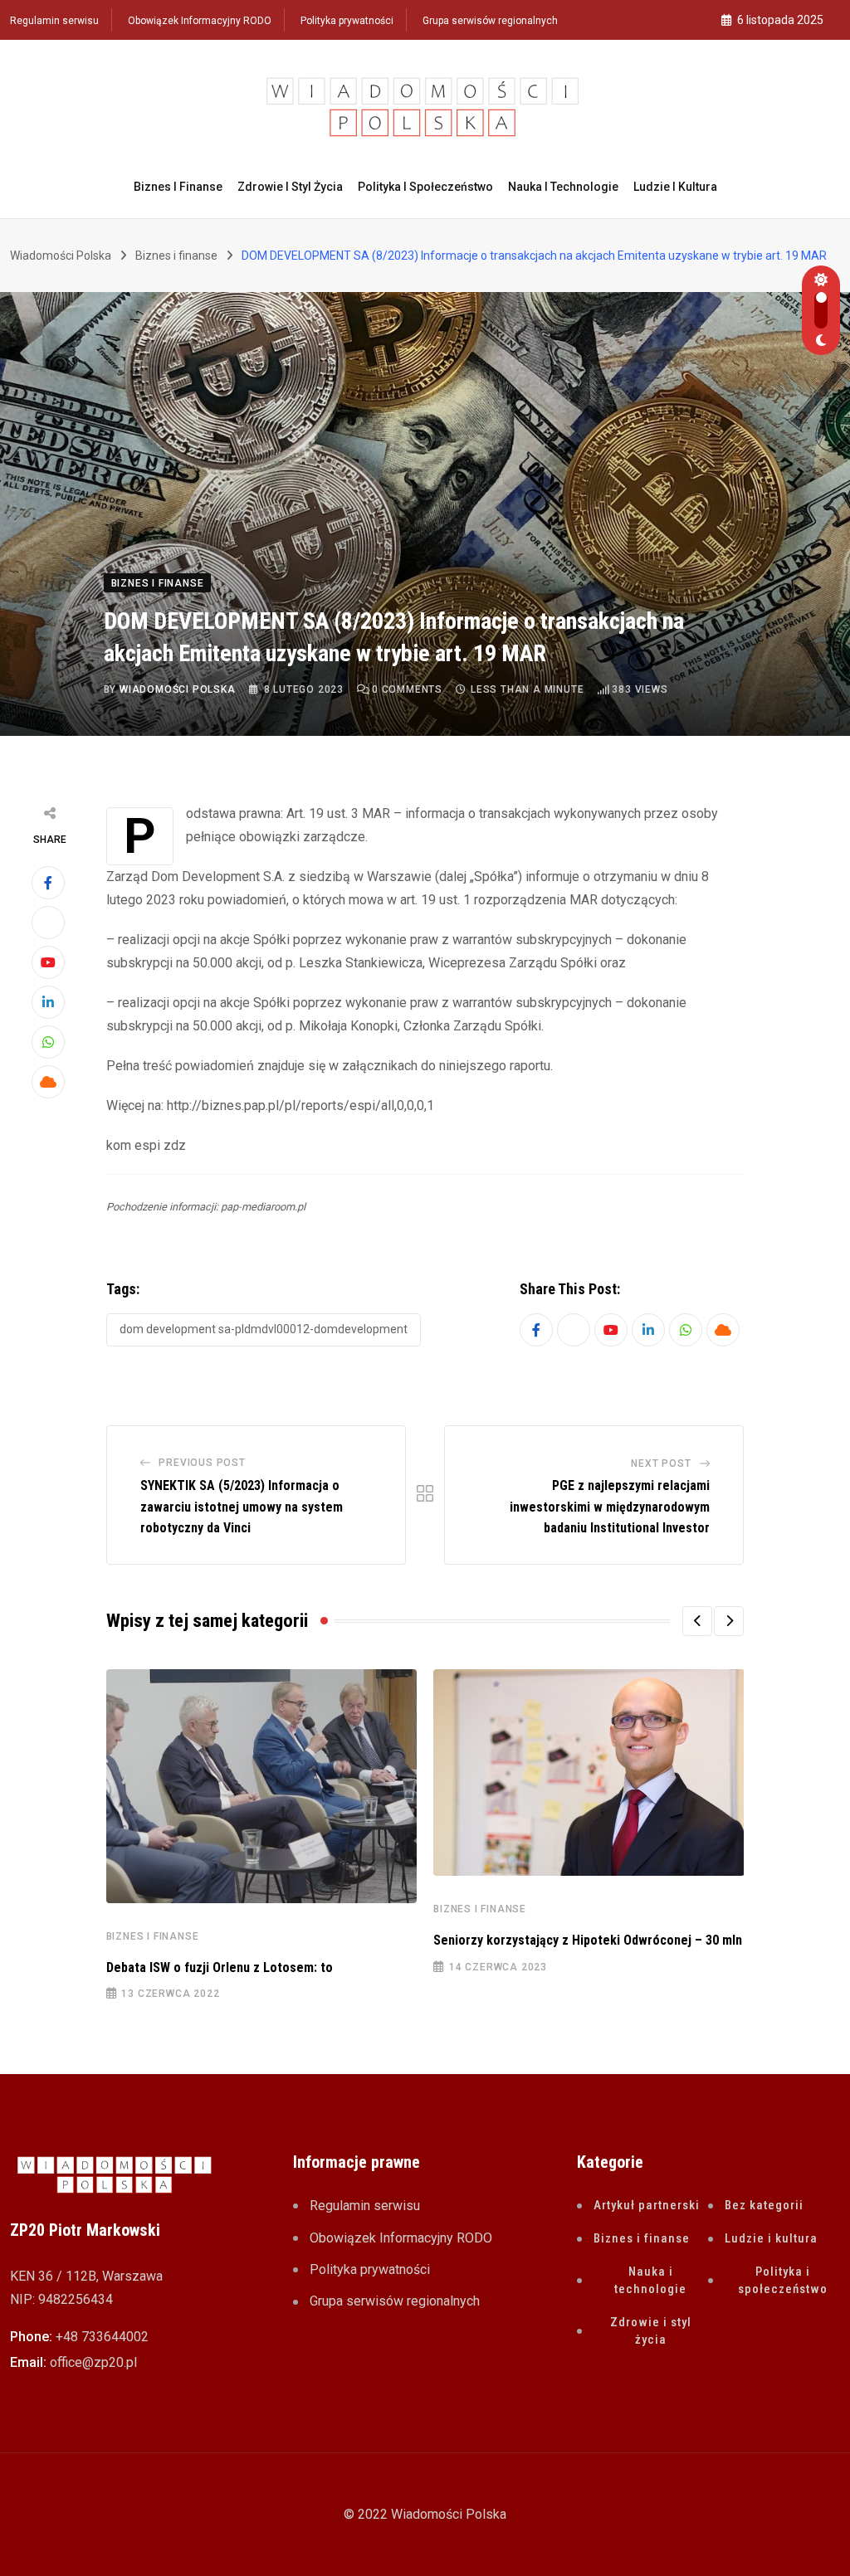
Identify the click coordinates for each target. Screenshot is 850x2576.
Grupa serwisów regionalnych (490, 21)
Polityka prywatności (347, 21)
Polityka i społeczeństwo (425, 187)
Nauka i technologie (563, 187)
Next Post (661, 1463)
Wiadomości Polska (178, 689)
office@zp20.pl (93, 2362)
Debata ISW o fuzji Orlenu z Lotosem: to (220, 1967)
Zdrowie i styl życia (290, 187)
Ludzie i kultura (675, 187)
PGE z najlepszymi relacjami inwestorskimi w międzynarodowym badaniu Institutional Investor (610, 1507)
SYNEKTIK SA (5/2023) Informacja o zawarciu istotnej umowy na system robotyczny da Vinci (242, 1507)
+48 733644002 (102, 2337)
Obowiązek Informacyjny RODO (200, 21)
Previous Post (202, 1463)
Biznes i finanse (178, 187)
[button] (697, 1621)
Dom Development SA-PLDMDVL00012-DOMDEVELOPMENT (264, 1329)
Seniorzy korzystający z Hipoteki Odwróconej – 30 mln (588, 1940)
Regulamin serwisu (54, 21)
